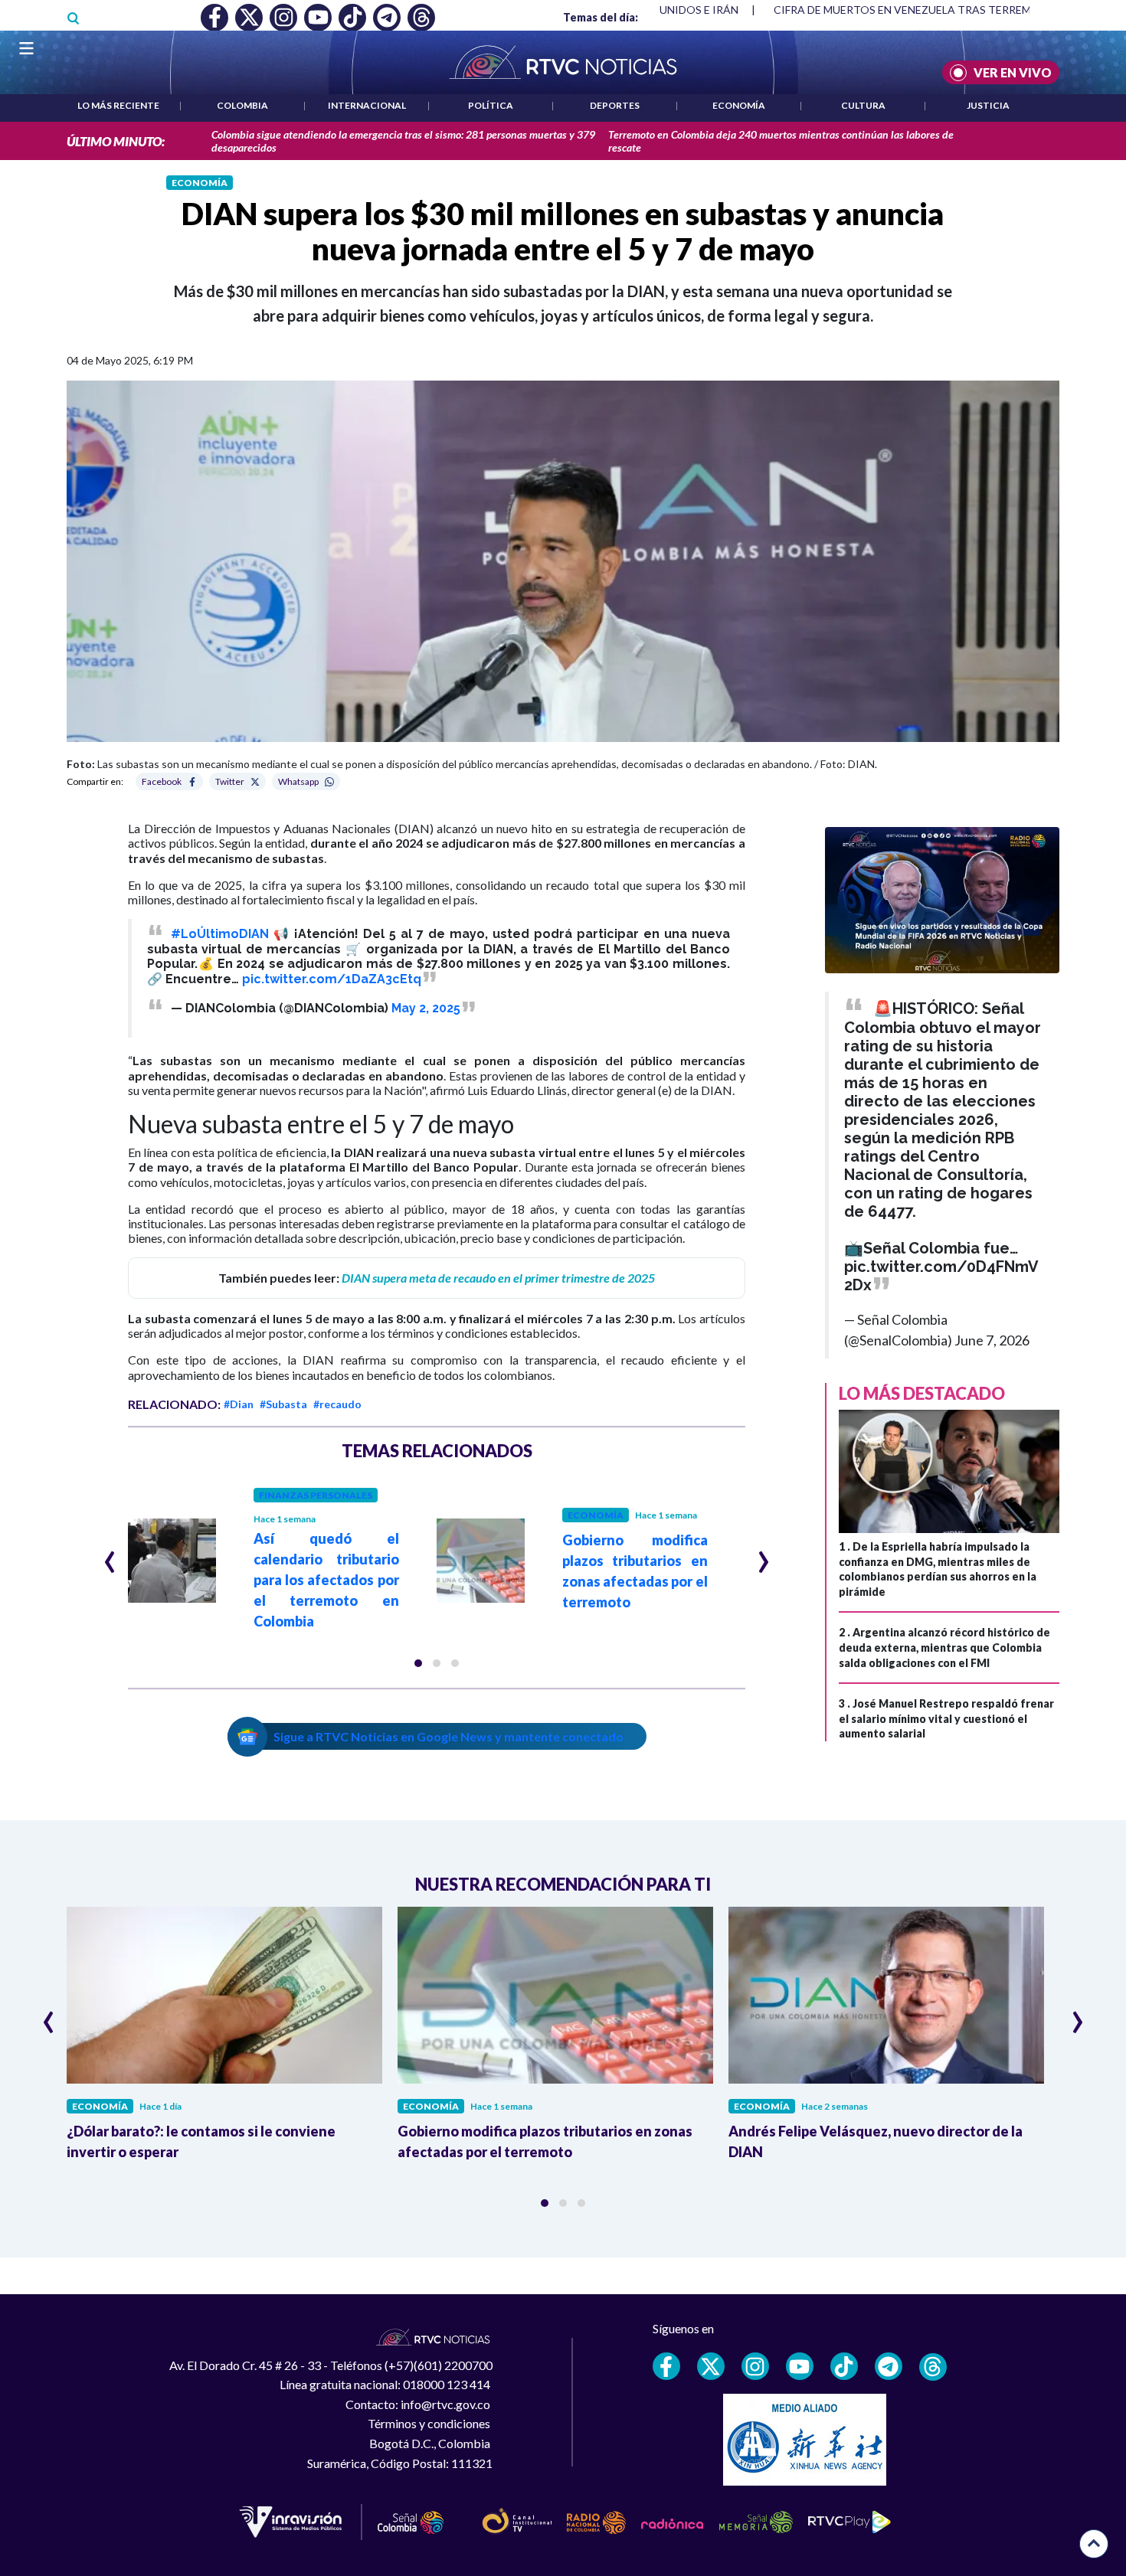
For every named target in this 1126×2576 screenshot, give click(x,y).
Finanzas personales (316, 1495)
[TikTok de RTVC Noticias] (844, 2366)
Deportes (615, 105)
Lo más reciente (118, 105)
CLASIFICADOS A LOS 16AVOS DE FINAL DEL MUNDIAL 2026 (949, 10)
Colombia (242, 105)
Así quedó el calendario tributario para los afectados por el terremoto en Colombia (326, 1580)
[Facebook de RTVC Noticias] (666, 2366)
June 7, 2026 (992, 1340)
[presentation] (110, 1555)
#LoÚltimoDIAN (220, 934)
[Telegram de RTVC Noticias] (889, 2366)
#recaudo (337, 1404)
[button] (418, 1663)
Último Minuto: (116, 141)
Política (491, 105)
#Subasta (283, 1404)
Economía (739, 105)
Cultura (863, 105)
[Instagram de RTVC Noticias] (755, 2366)
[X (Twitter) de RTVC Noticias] (711, 2366)
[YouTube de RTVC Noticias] (800, 2366)
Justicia (988, 105)
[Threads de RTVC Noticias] (933, 2367)
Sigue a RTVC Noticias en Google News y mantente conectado (448, 1736)
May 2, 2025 (426, 1008)
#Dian (239, 1404)
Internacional (367, 105)
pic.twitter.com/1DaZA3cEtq (332, 979)
